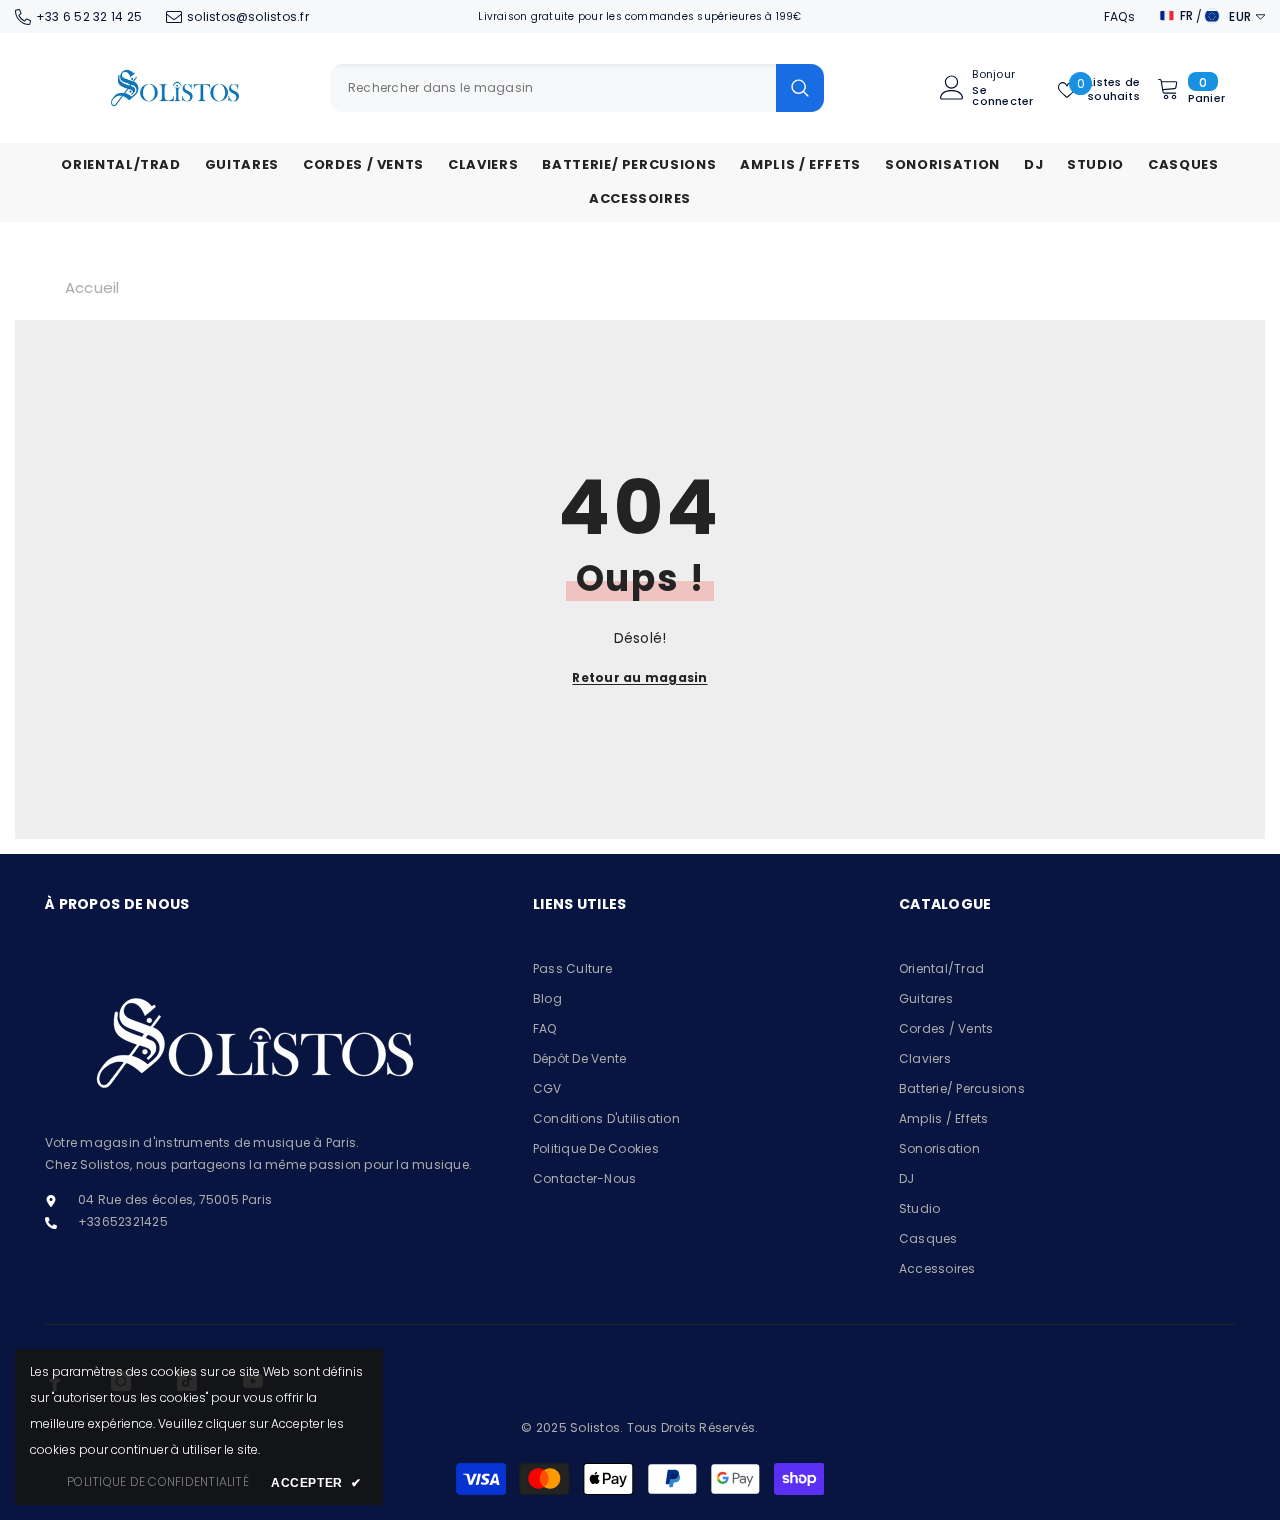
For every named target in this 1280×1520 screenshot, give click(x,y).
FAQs (1119, 16)
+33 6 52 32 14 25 (89, 16)
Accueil (92, 287)
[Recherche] (577, 88)
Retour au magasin (639, 677)
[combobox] (553, 88)
